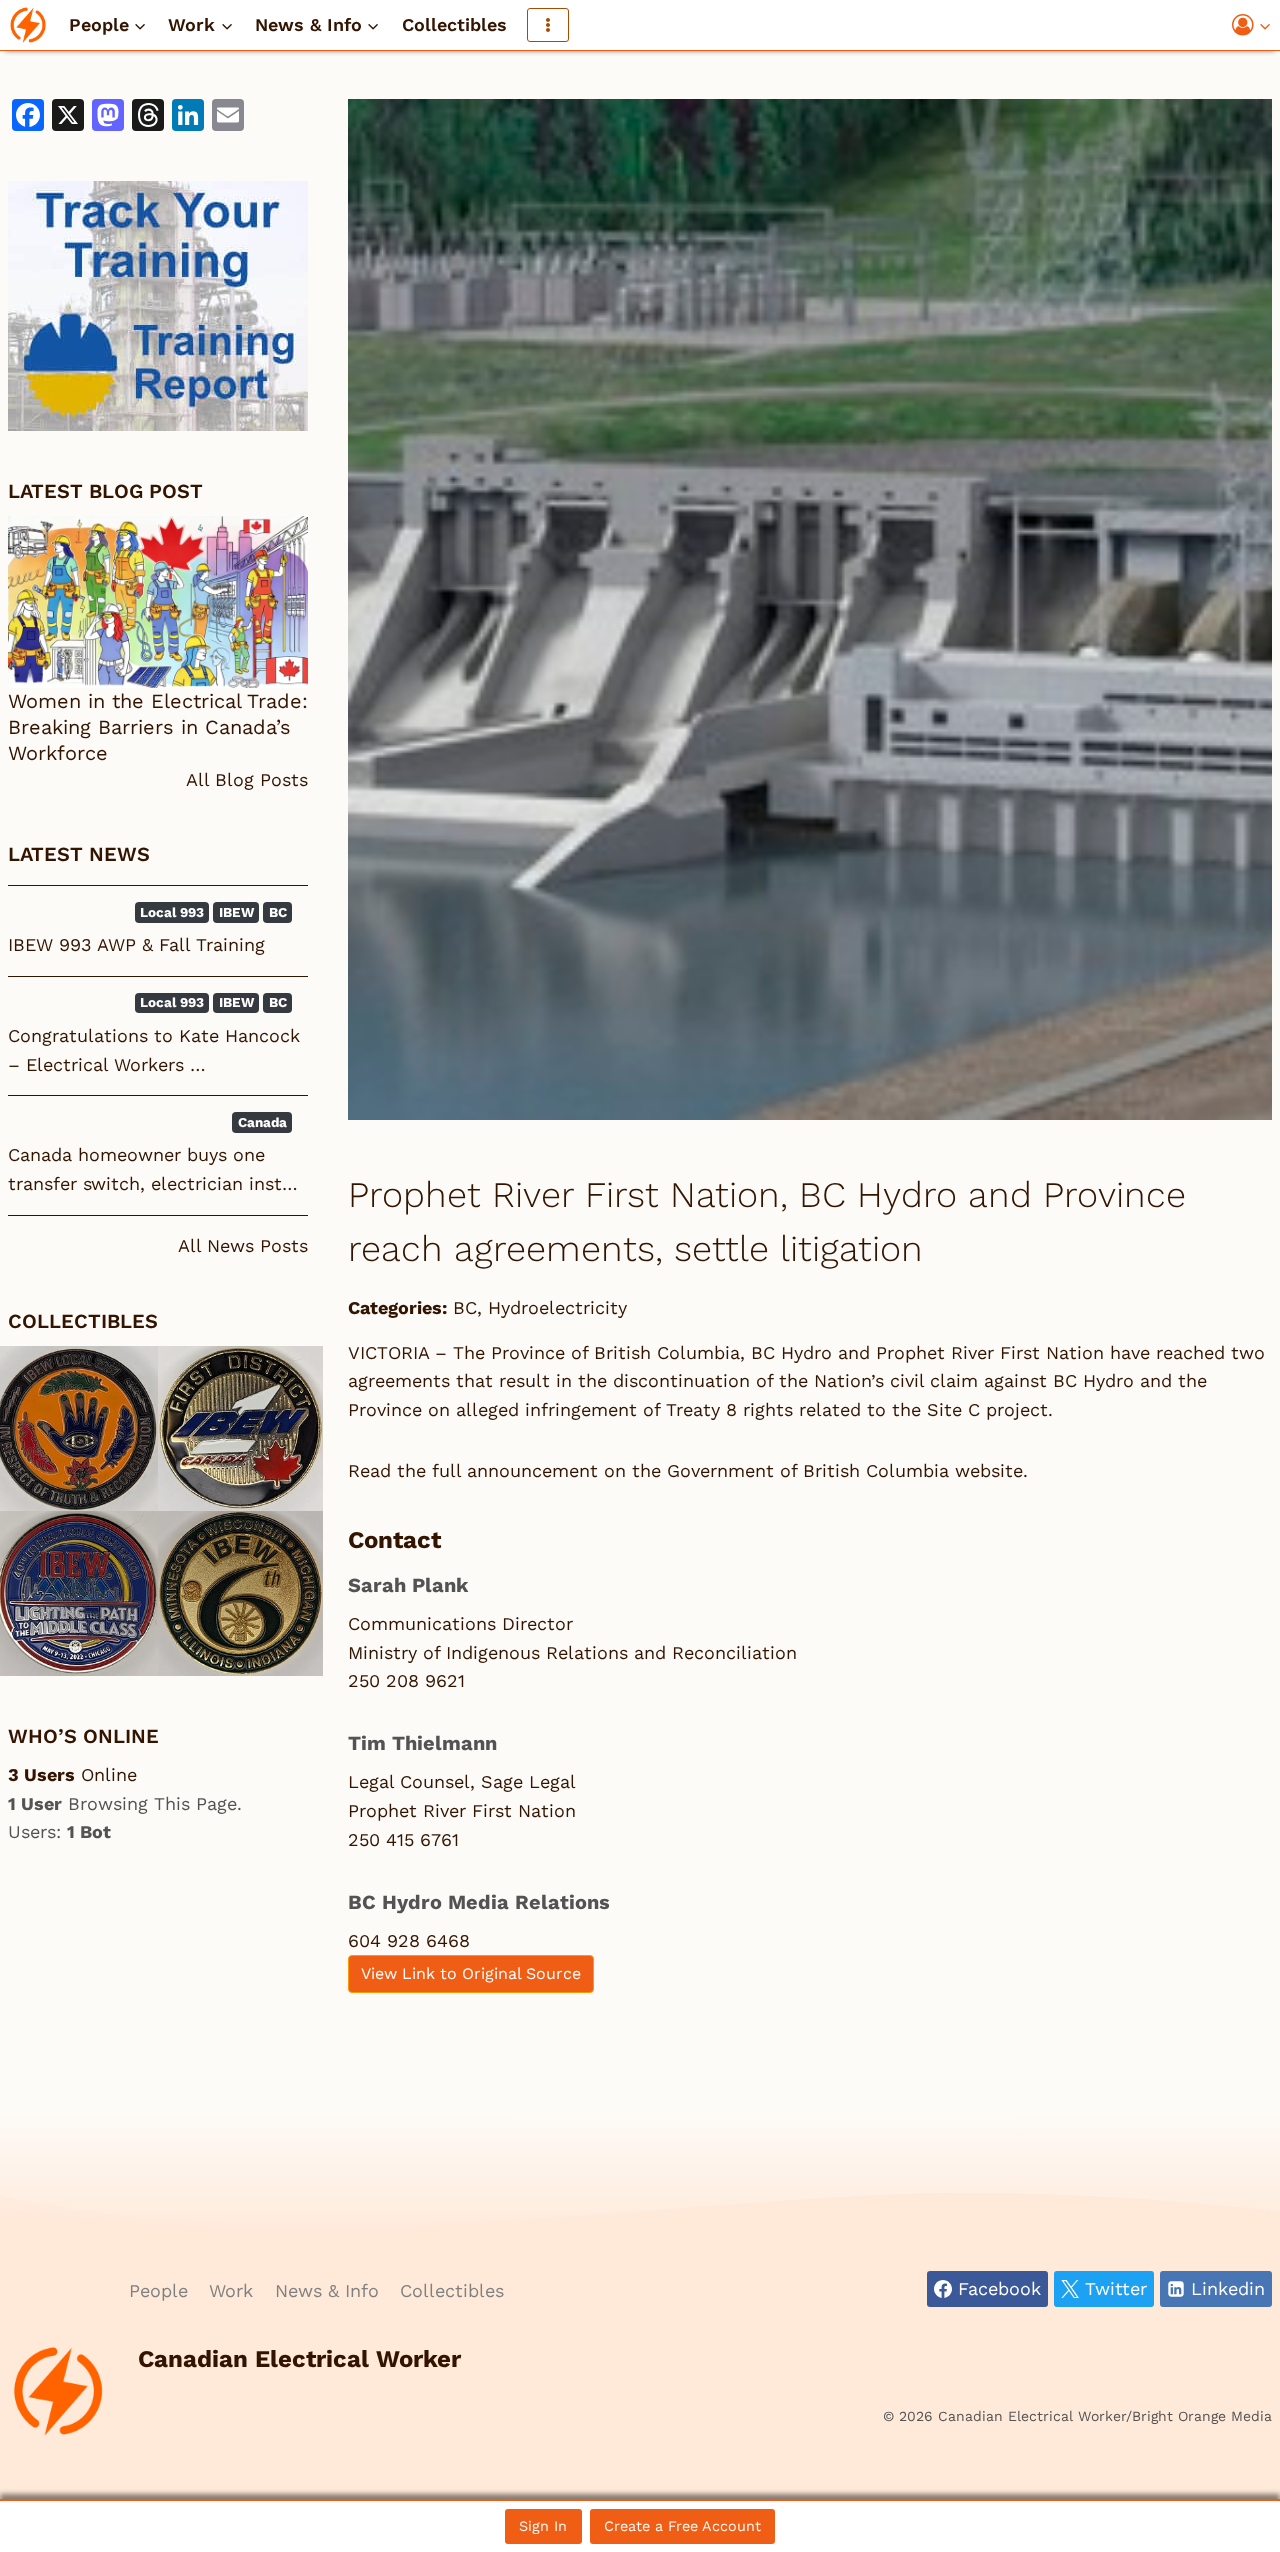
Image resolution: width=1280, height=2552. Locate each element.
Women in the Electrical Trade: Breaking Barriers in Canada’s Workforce (158, 727)
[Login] (1252, 25)
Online (72, 1774)
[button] (1264, 25)
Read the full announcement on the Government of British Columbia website (685, 1470)
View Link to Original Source (471, 1973)
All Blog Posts (247, 779)
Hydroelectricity (557, 1307)
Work (231, 2290)
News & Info (327, 2290)
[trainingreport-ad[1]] (158, 306)
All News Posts (243, 1245)
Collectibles (454, 24)
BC (465, 1307)
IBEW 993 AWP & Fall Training (136, 944)
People (158, 2290)
